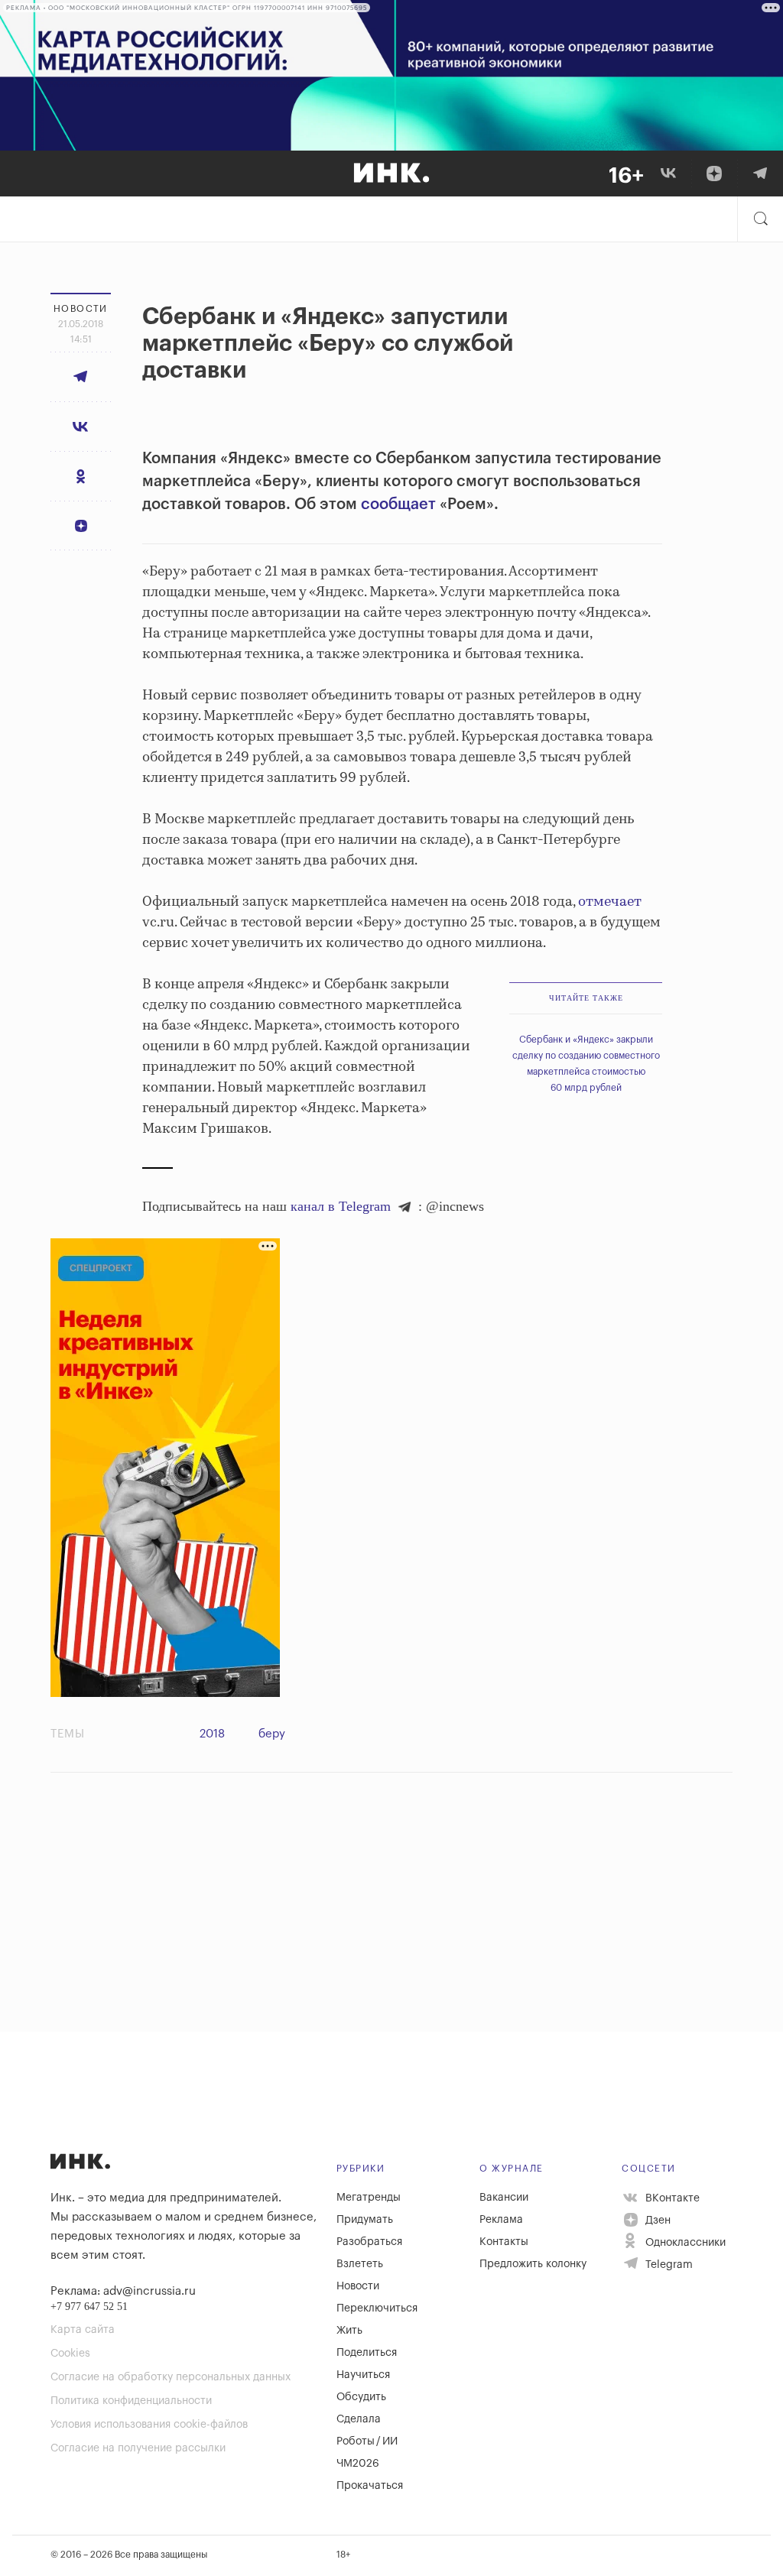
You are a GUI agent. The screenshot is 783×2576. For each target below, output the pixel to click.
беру (272, 1734)
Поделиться (367, 2353)
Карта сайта (83, 2330)
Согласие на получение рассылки (138, 2448)
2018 (212, 1734)
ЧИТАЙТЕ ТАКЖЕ (586, 998)
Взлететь (360, 2264)
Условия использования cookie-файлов (149, 2425)
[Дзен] (714, 174)
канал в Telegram (341, 1206)
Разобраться (369, 2242)
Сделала (359, 2419)
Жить (349, 2331)
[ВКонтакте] (668, 174)
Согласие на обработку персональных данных (171, 2377)
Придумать (365, 2220)
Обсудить (361, 2397)
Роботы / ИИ (367, 2441)
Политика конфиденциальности (131, 2401)
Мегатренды (369, 2198)
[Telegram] (760, 174)
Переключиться (377, 2308)
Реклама (501, 2220)
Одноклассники (684, 2243)
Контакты (504, 2242)
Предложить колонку (533, 2264)
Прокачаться (370, 2486)
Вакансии (504, 2198)
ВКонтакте (671, 2198)
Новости (358, 2286)
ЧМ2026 (358, 2464)
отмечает (610, 902)
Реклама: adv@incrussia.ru (123, 2291)
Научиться (363, 2375)
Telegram (668, 2265)
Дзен (656, 2221)
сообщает (398, 504)
